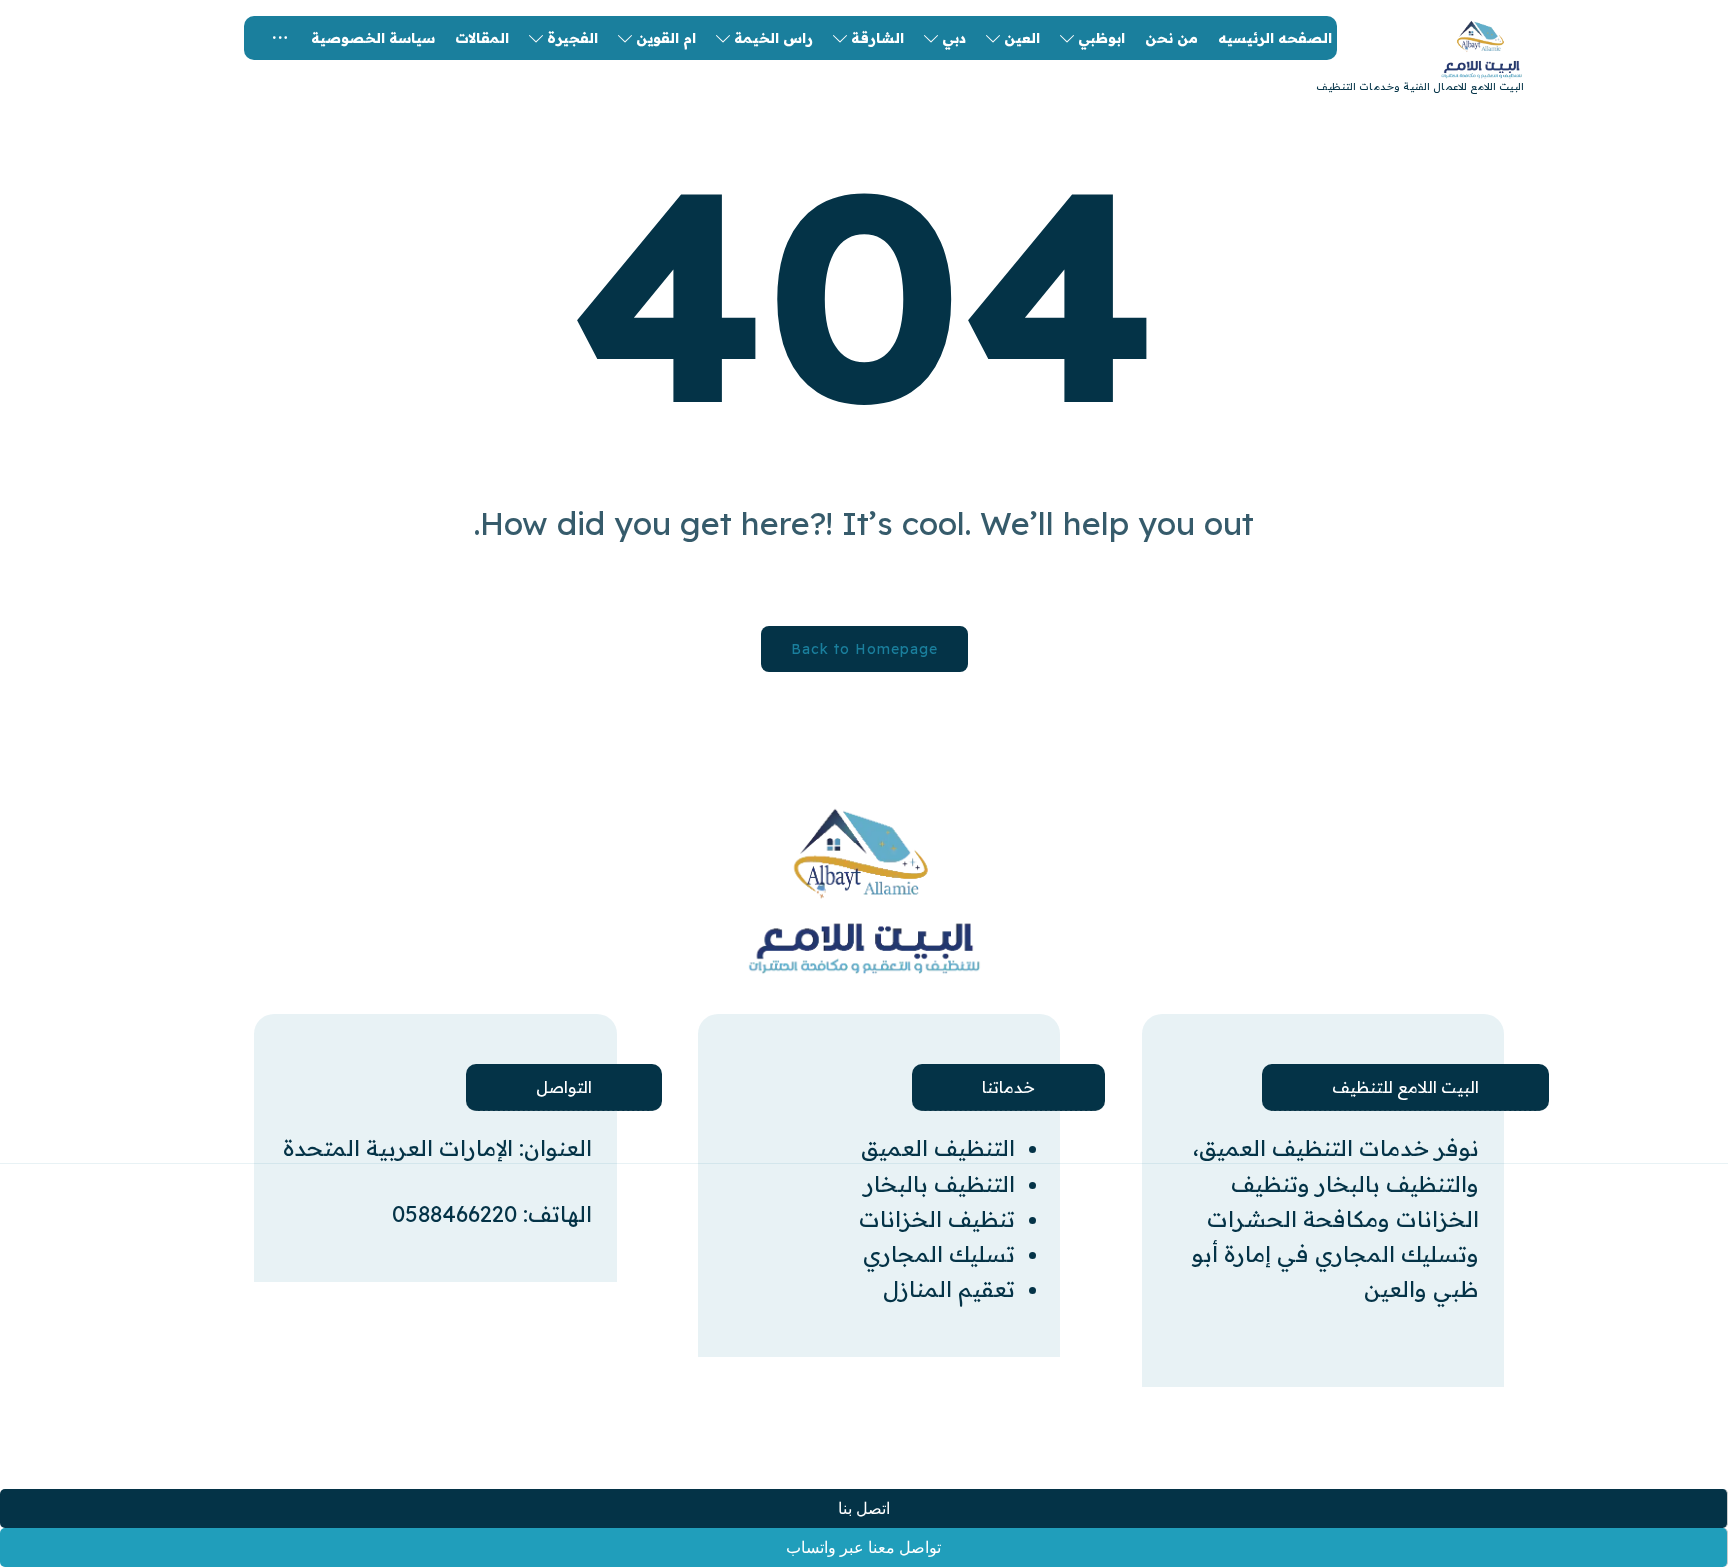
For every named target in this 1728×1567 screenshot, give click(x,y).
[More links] (280, 38)
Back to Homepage (864, 649)
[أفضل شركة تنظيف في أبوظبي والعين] (864, 891)
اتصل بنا (864, 1508)
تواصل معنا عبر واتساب (863, 1547)
